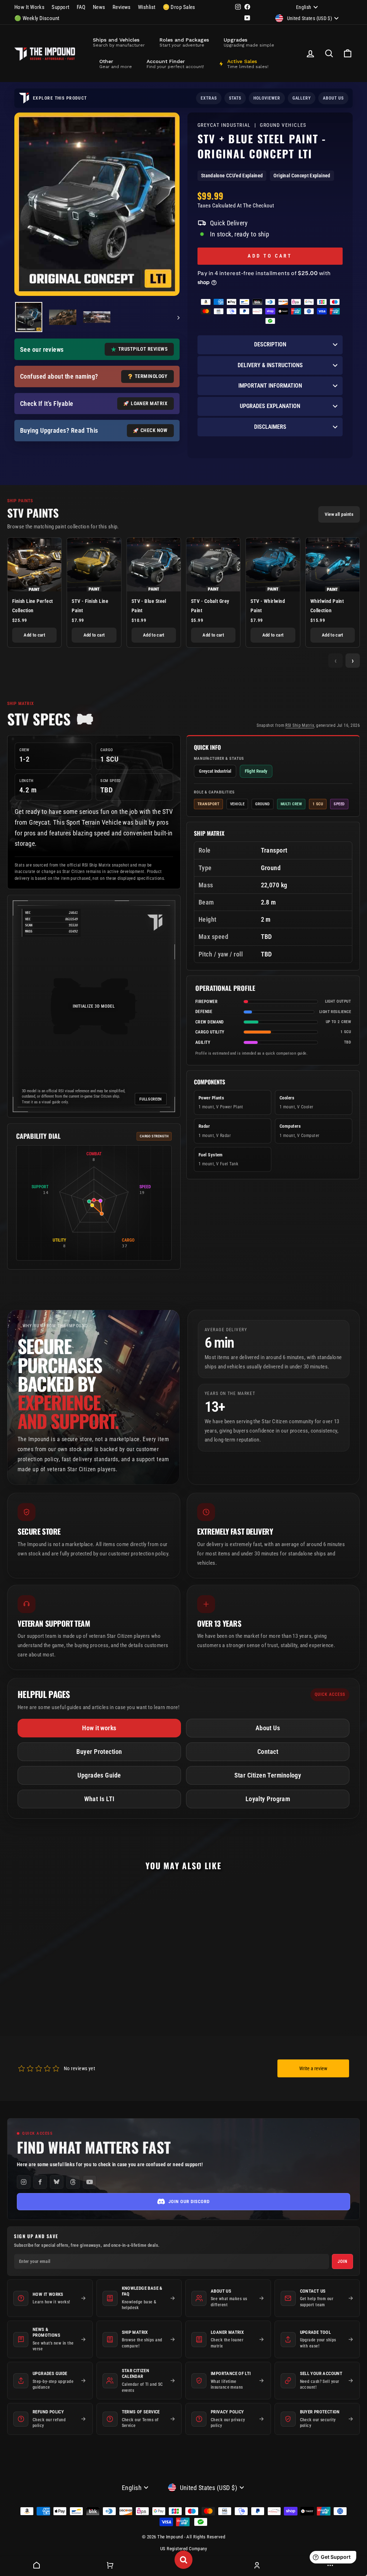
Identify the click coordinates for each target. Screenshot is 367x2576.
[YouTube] (90, 2182)
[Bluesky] (57, 2182)
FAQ (81, 7)
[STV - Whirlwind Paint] (273, 565)
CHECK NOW (154, 430)
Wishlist (147, 7)
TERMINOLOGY (151, 376)
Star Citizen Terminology (268, 1775)
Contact (268, 1752)
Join (342, 2261)
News (99, 7)
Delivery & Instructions (270, 365)
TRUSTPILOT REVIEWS (143, 349)
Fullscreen (151, 1099)
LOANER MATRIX (149, 403)
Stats (235, 98)
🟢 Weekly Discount (37, 18)
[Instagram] (24, 2182)
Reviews (122, 7)
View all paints (339, 514)
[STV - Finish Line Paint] (94, 565)
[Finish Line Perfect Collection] (34, 565)
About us (333, 98)
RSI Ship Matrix (300, 725)
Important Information (270, 386)
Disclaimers (270, 427)
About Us (268, 1728)
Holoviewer (267, 98)
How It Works (29, 7)
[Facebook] (40, 2182)
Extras (209, 98)
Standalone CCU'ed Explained (232, 176)
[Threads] (73, 2182)
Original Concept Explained (302, 176)
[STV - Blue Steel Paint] (154, 565)
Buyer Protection (99, 1752)
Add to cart (34, 635)
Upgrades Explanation (270, 406)
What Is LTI (99, 1799)
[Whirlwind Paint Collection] (333, 565)
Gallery (302, 98)
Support (60, 7)
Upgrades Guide (99, 1775)
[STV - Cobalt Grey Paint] (213, 565)
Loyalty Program (268, 1799)
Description (270, 344)
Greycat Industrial (224, 125)
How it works (99, 1728)
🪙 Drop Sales (179, 7)
